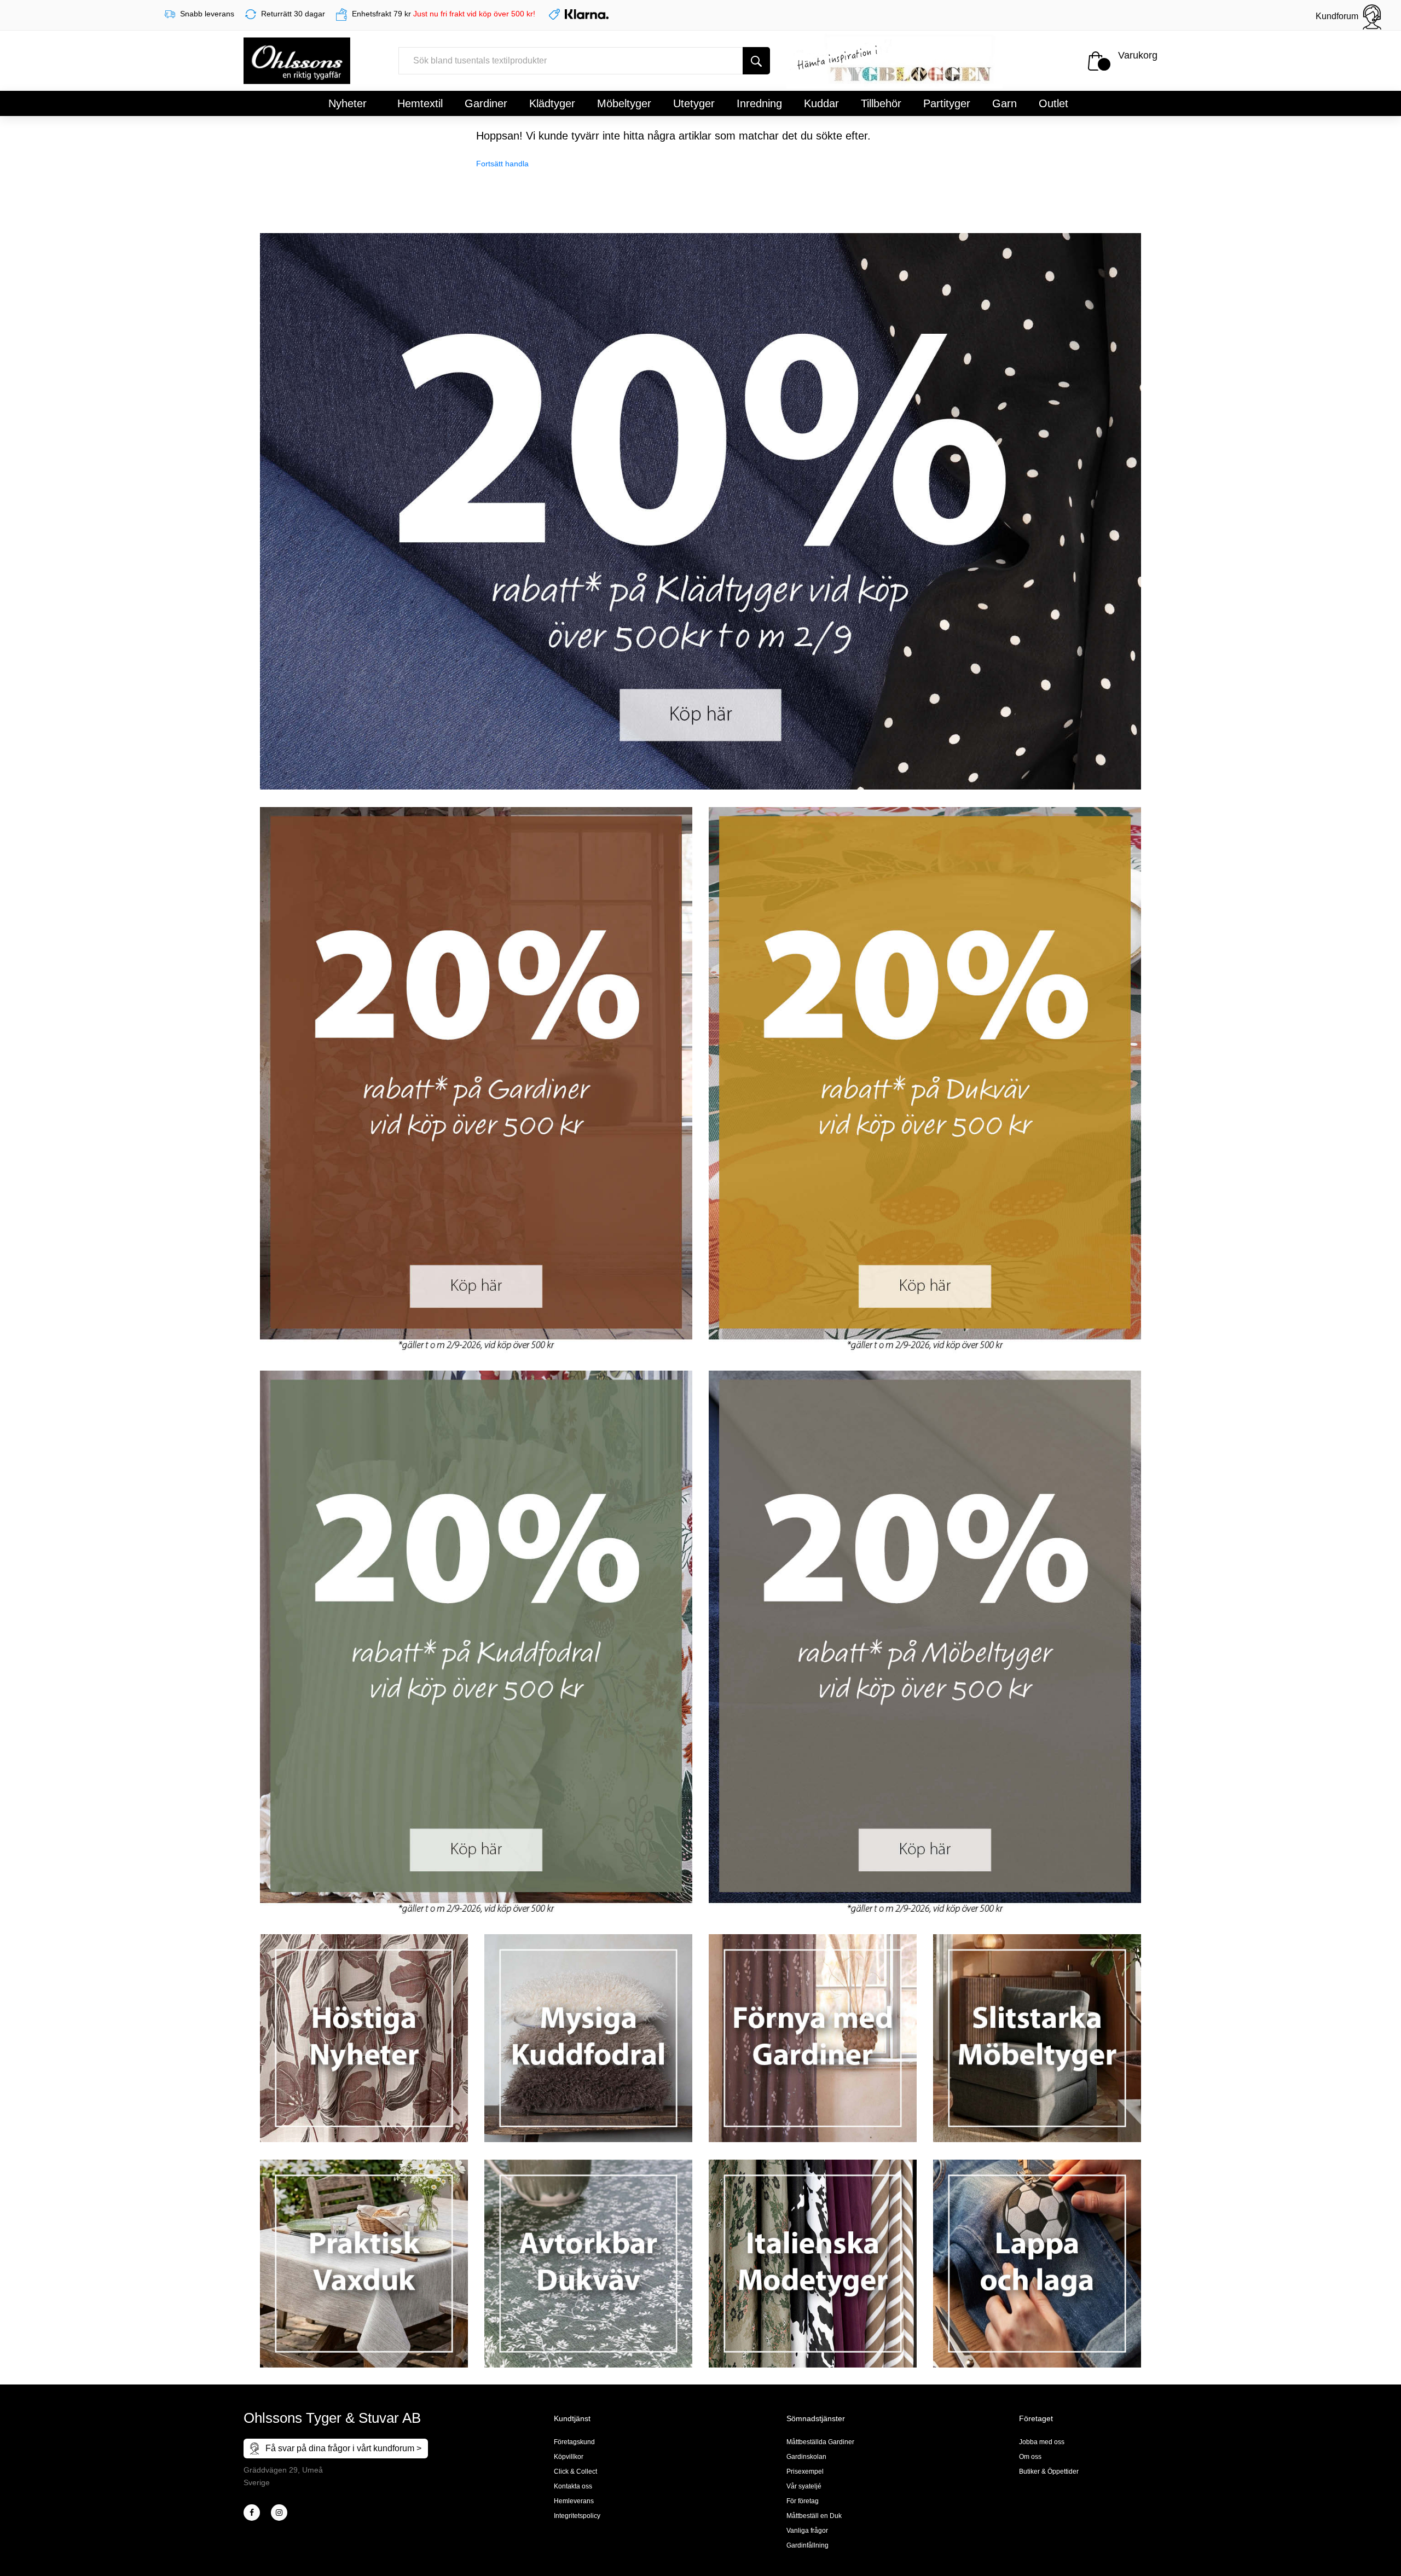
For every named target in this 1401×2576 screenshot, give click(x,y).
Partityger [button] (947, 103)
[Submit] (756, 61)
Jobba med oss (1042, 2442)
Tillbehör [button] (881, 103)
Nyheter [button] (348, 103)
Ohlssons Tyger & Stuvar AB (332, 2418)
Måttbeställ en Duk (814, 2516)
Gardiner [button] (486, 103)
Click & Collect (575, 2471)
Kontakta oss (573, 2486)
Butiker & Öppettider (1049, 2471)
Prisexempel (805, 2471)
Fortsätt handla (502, 164)
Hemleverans (574, 2501)
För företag (803, 2501)
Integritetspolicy (577, 2516)
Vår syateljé (804, 2486)
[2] (252, 2513)
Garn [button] (1005, 103)
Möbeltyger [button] (624, 103)
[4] (279, 2513)
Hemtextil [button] (420, 103)
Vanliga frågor (807, 2531)
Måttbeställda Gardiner (820, 2442)
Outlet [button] (1053, 103)
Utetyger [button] (694, 103)
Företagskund (574, 2442)
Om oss (1030, 2457)
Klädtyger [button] (552, 103)
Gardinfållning (807, 2545)
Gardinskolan (806, 2457)
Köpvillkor (569, 2457)
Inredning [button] (759, 103)
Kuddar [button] (821, 103)
